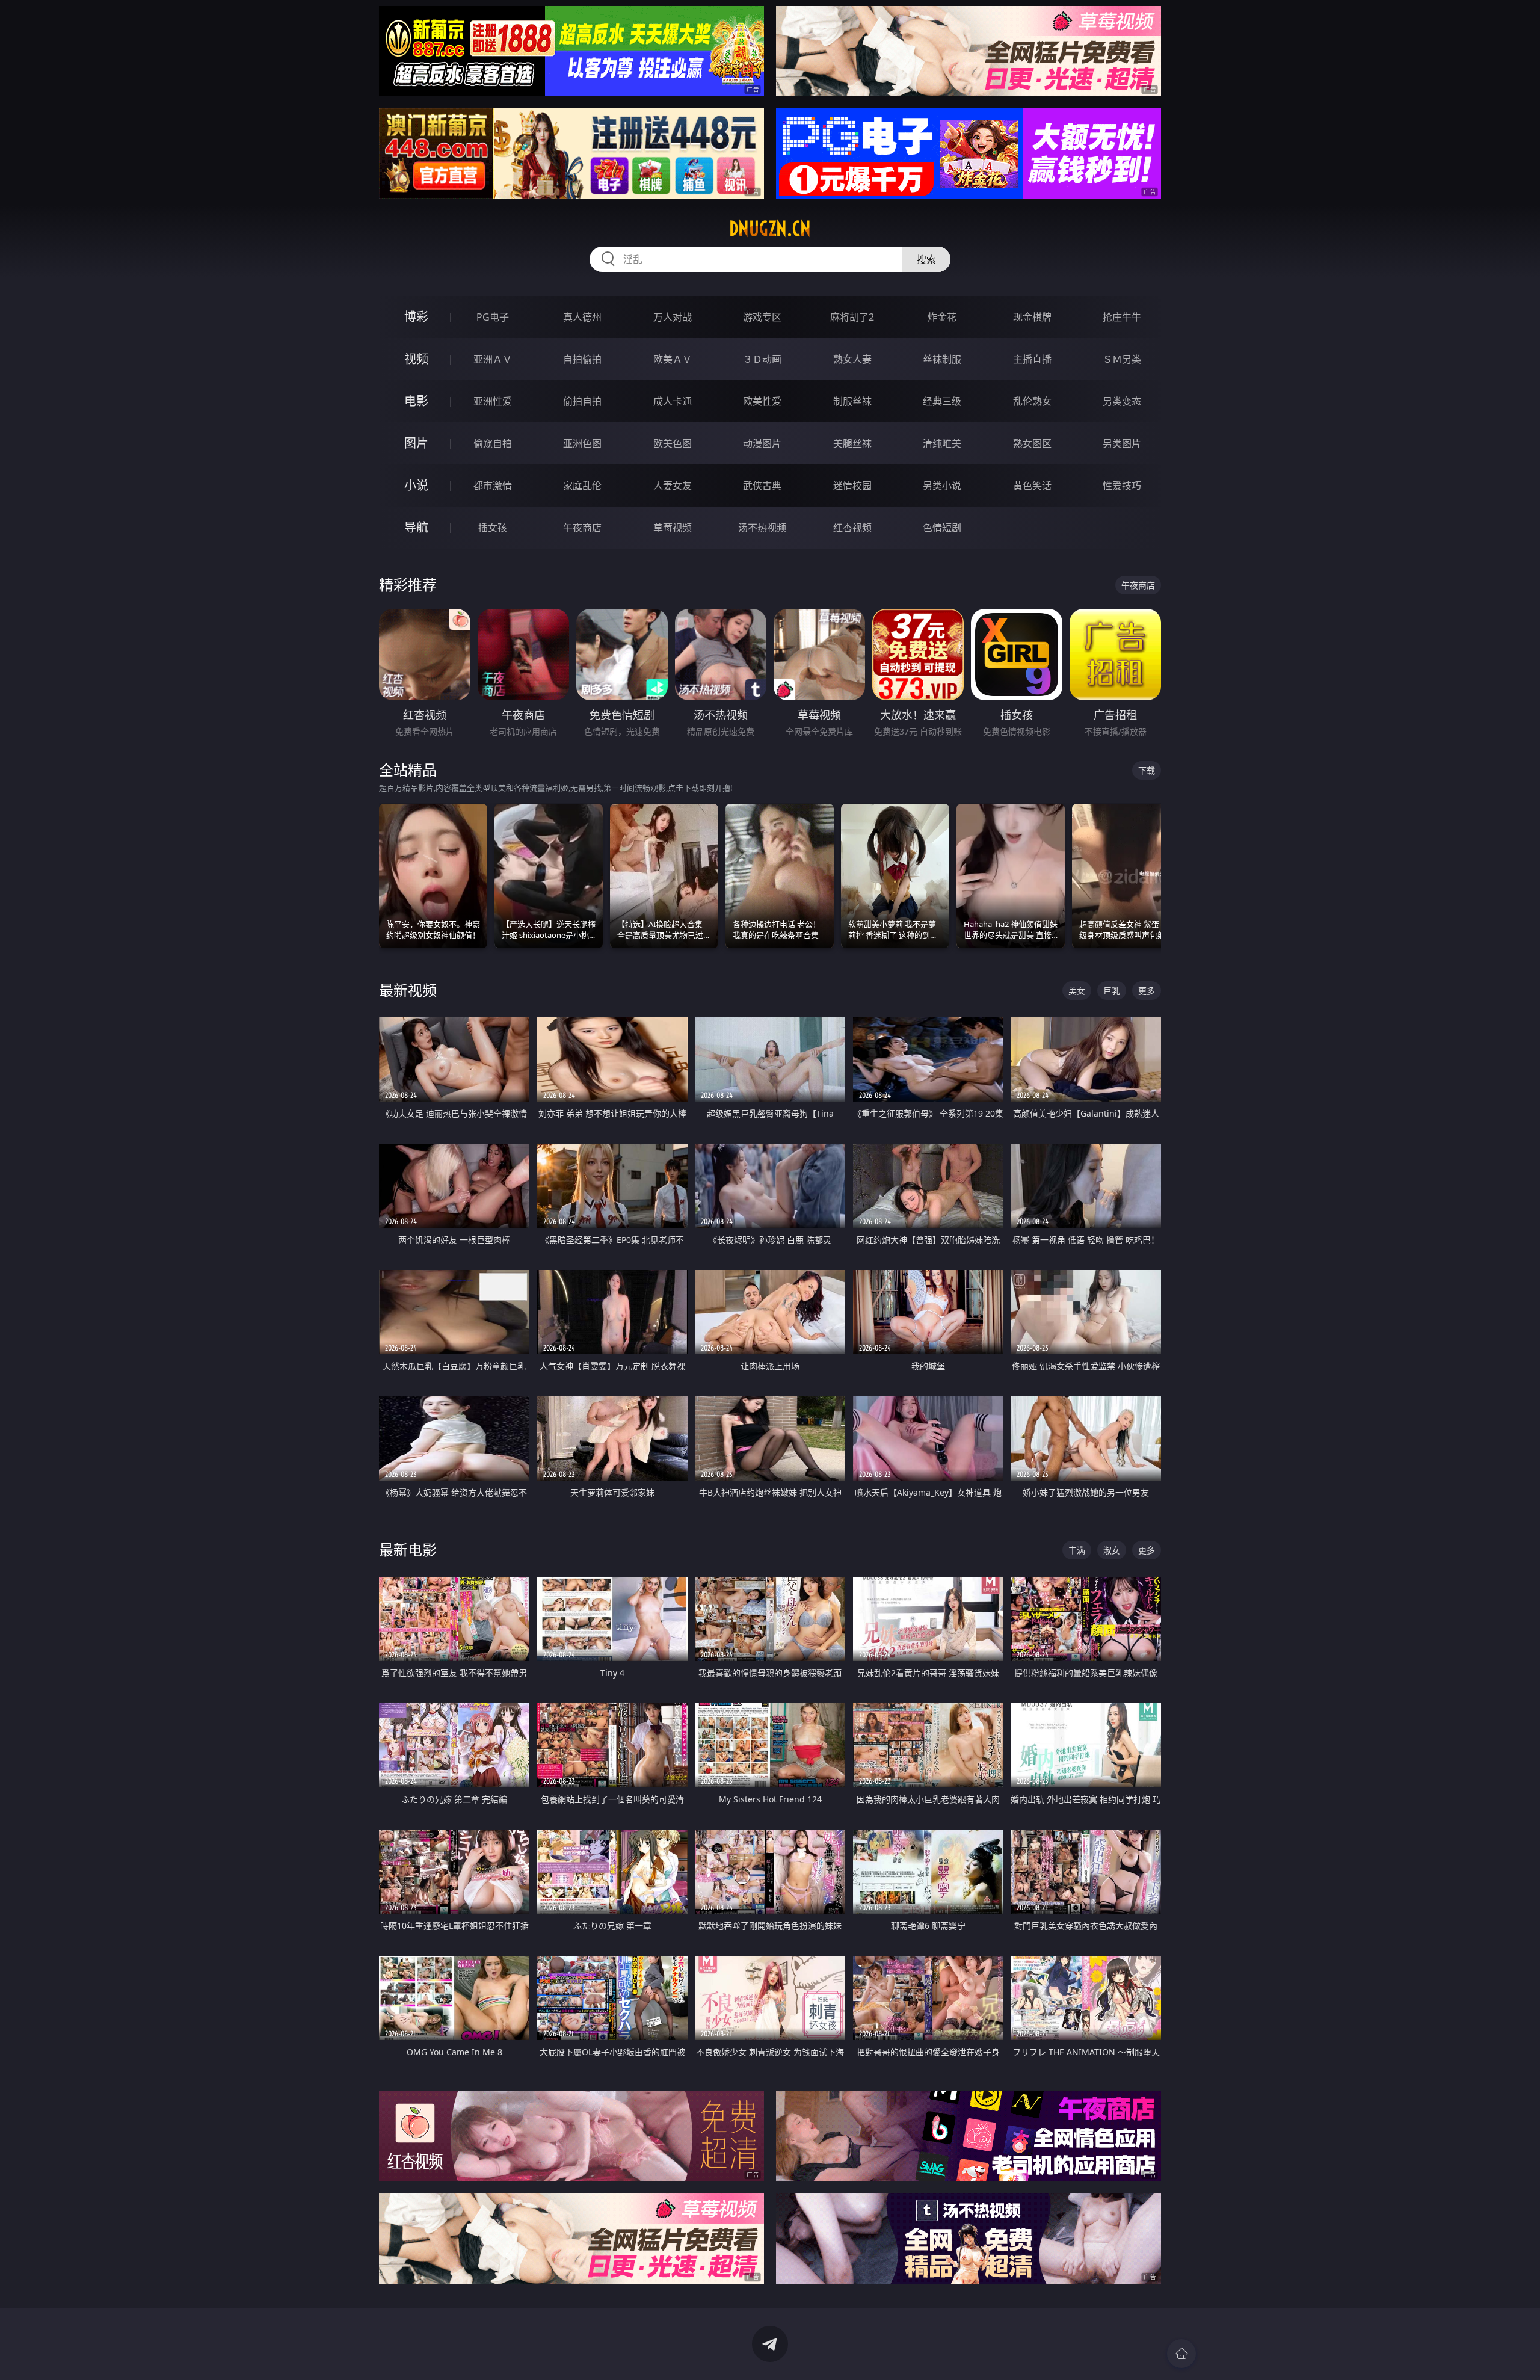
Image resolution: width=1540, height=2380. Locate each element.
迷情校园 (852, 486)
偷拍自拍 (582, 401)
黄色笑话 (1032, 486)
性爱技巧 (1122, 486)
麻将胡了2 (852, 317)
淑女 (1112, 1550)
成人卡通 (673, 401)
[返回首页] (1181, 2354)
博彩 (416, 317)
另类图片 (1122, 443)
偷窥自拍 (493, 443)
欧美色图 (673, 443)
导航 (416, 527)
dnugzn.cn (770, 229)
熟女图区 (1032, 443)
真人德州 (582, 317)
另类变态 (1122, 401)
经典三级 (942, 401)
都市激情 (493, 486)
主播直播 (1032, 359)
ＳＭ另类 (1122, 359)
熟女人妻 (852, 359)
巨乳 (1112, 991)
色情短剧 (942, 528)
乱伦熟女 (1032, 401)
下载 (1147, 770)
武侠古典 (762, 486)
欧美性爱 (762, 401)
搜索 (926, 259)
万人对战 (673, 317)
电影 (416, 401)
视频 (416, 359)
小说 (416, 485)
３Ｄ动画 (762, 359)
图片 (416, 443)
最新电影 (408, 1549)
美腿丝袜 (852, 443)
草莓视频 (673, 528)
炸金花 (942, 317)
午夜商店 (582, 528)
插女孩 (493, 528)
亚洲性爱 (493, 401)
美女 (1077, 991)
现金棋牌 (1032, 317)
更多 (1147, 991)
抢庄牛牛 (1122, 317)
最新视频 (408, 990)
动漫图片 (762, 443)
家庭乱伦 (582, 486)
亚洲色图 (582, 443)
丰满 (1077, 1550)
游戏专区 (762, 317)
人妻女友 (673, 486)
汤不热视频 (762, 528)
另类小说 (942, 486)
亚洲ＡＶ (493, 359)
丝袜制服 (942, 359)
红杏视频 (852, 528)
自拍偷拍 (582, 359)
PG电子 (493, 317)
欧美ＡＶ (673, 359)
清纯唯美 (942, 443)
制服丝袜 (852, 401)
